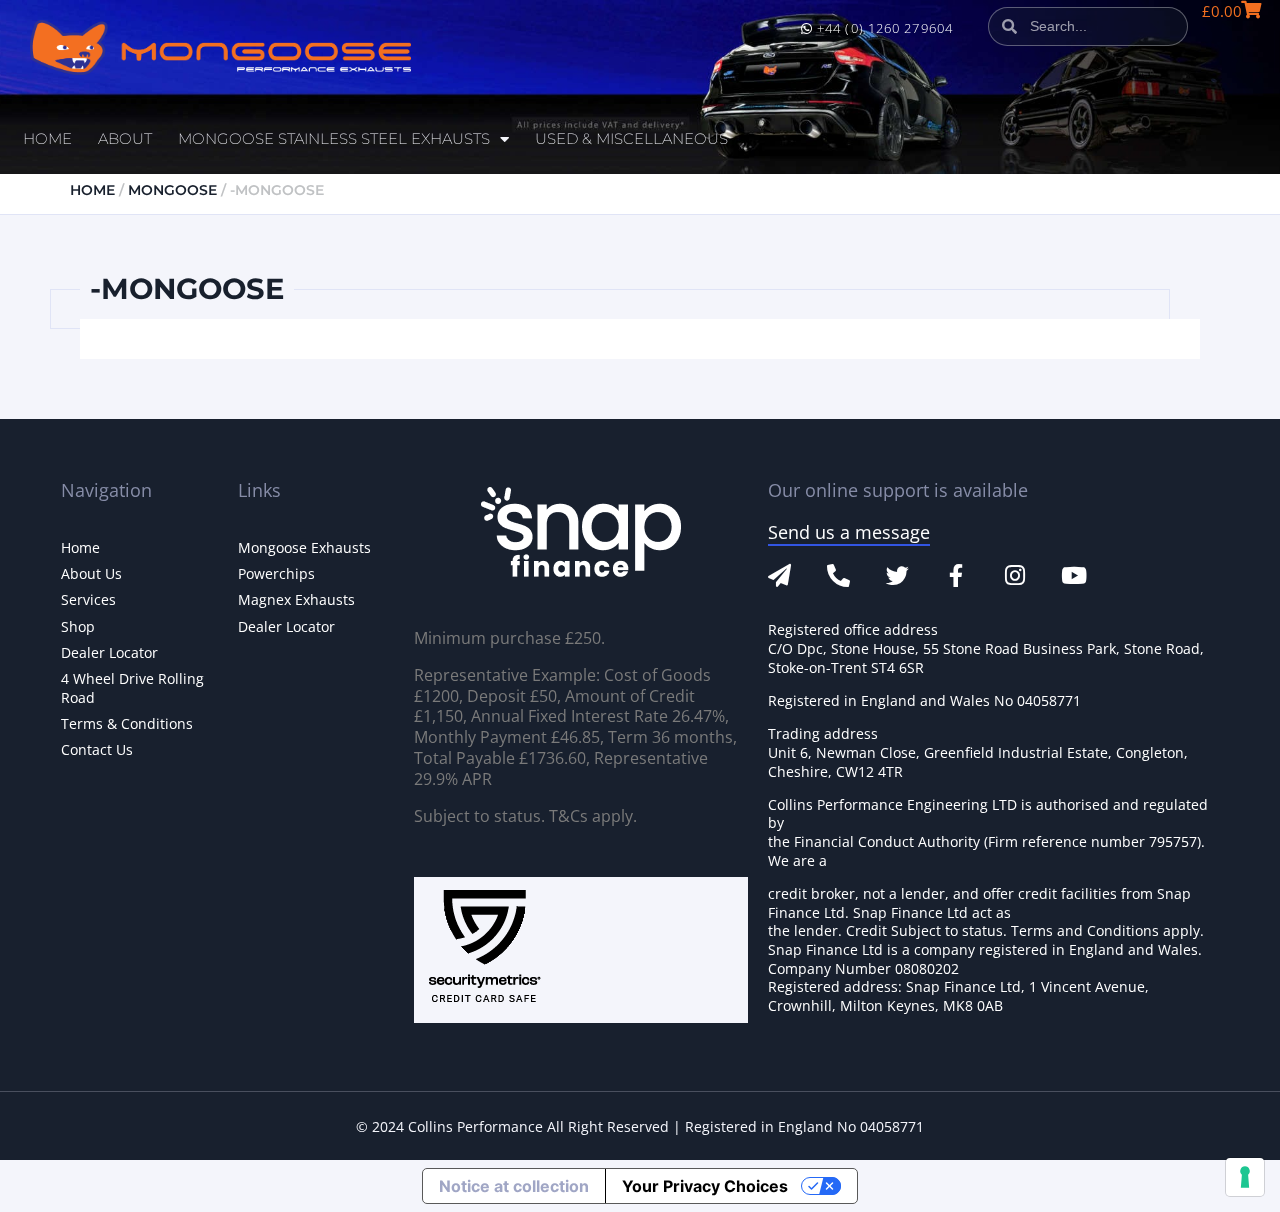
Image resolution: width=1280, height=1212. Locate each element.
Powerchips (276, 573)
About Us (91, 573)
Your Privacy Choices (705, 1186)
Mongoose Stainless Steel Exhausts (334, 138)
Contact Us (97, 749)
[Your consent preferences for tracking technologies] (1245, 1177)
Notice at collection (514, 1186)
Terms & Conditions (127, 723)
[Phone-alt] (838, 575)
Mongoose (172, 190)
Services (88, 599)
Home (47, 138)
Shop (78, 626)
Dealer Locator (109, 652)
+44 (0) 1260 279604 (883, 28)
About (125, 138)
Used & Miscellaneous (631, 138)
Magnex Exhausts (296, 599)
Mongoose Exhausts (304, 547)
